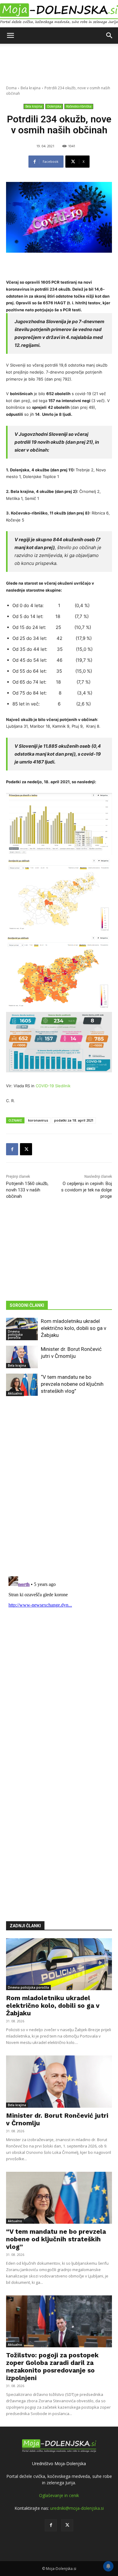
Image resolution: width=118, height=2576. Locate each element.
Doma (11, 88)
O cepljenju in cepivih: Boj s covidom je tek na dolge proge (87, 1190)
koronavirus (38, 1120)
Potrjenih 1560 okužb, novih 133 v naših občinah (27, 1190)
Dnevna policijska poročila (15, 1334)
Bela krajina (31, 88)
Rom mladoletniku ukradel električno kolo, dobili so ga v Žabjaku (74, 1328)
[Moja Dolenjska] (59, 14)
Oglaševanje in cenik (59, 2495)
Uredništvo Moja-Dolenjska (59, 2463)
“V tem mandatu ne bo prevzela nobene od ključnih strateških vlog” (72, 1384)
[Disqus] (59, 1650)
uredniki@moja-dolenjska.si (77, 2508)
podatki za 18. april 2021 (74, 1120)
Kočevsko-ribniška (79, 106)
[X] (26, 1149)
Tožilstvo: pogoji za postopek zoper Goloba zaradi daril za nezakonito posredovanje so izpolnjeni (52, 2366)
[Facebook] (12, 1149)
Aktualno (15, 1393)
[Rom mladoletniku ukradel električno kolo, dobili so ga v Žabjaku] (59, 1964)
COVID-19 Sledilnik (53, 1086)
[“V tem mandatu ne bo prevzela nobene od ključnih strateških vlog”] (22, 1385)
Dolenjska (54, 106)
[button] (10, 36)
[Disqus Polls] (59, 1491)
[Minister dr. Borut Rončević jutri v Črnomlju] (22, 1357)
